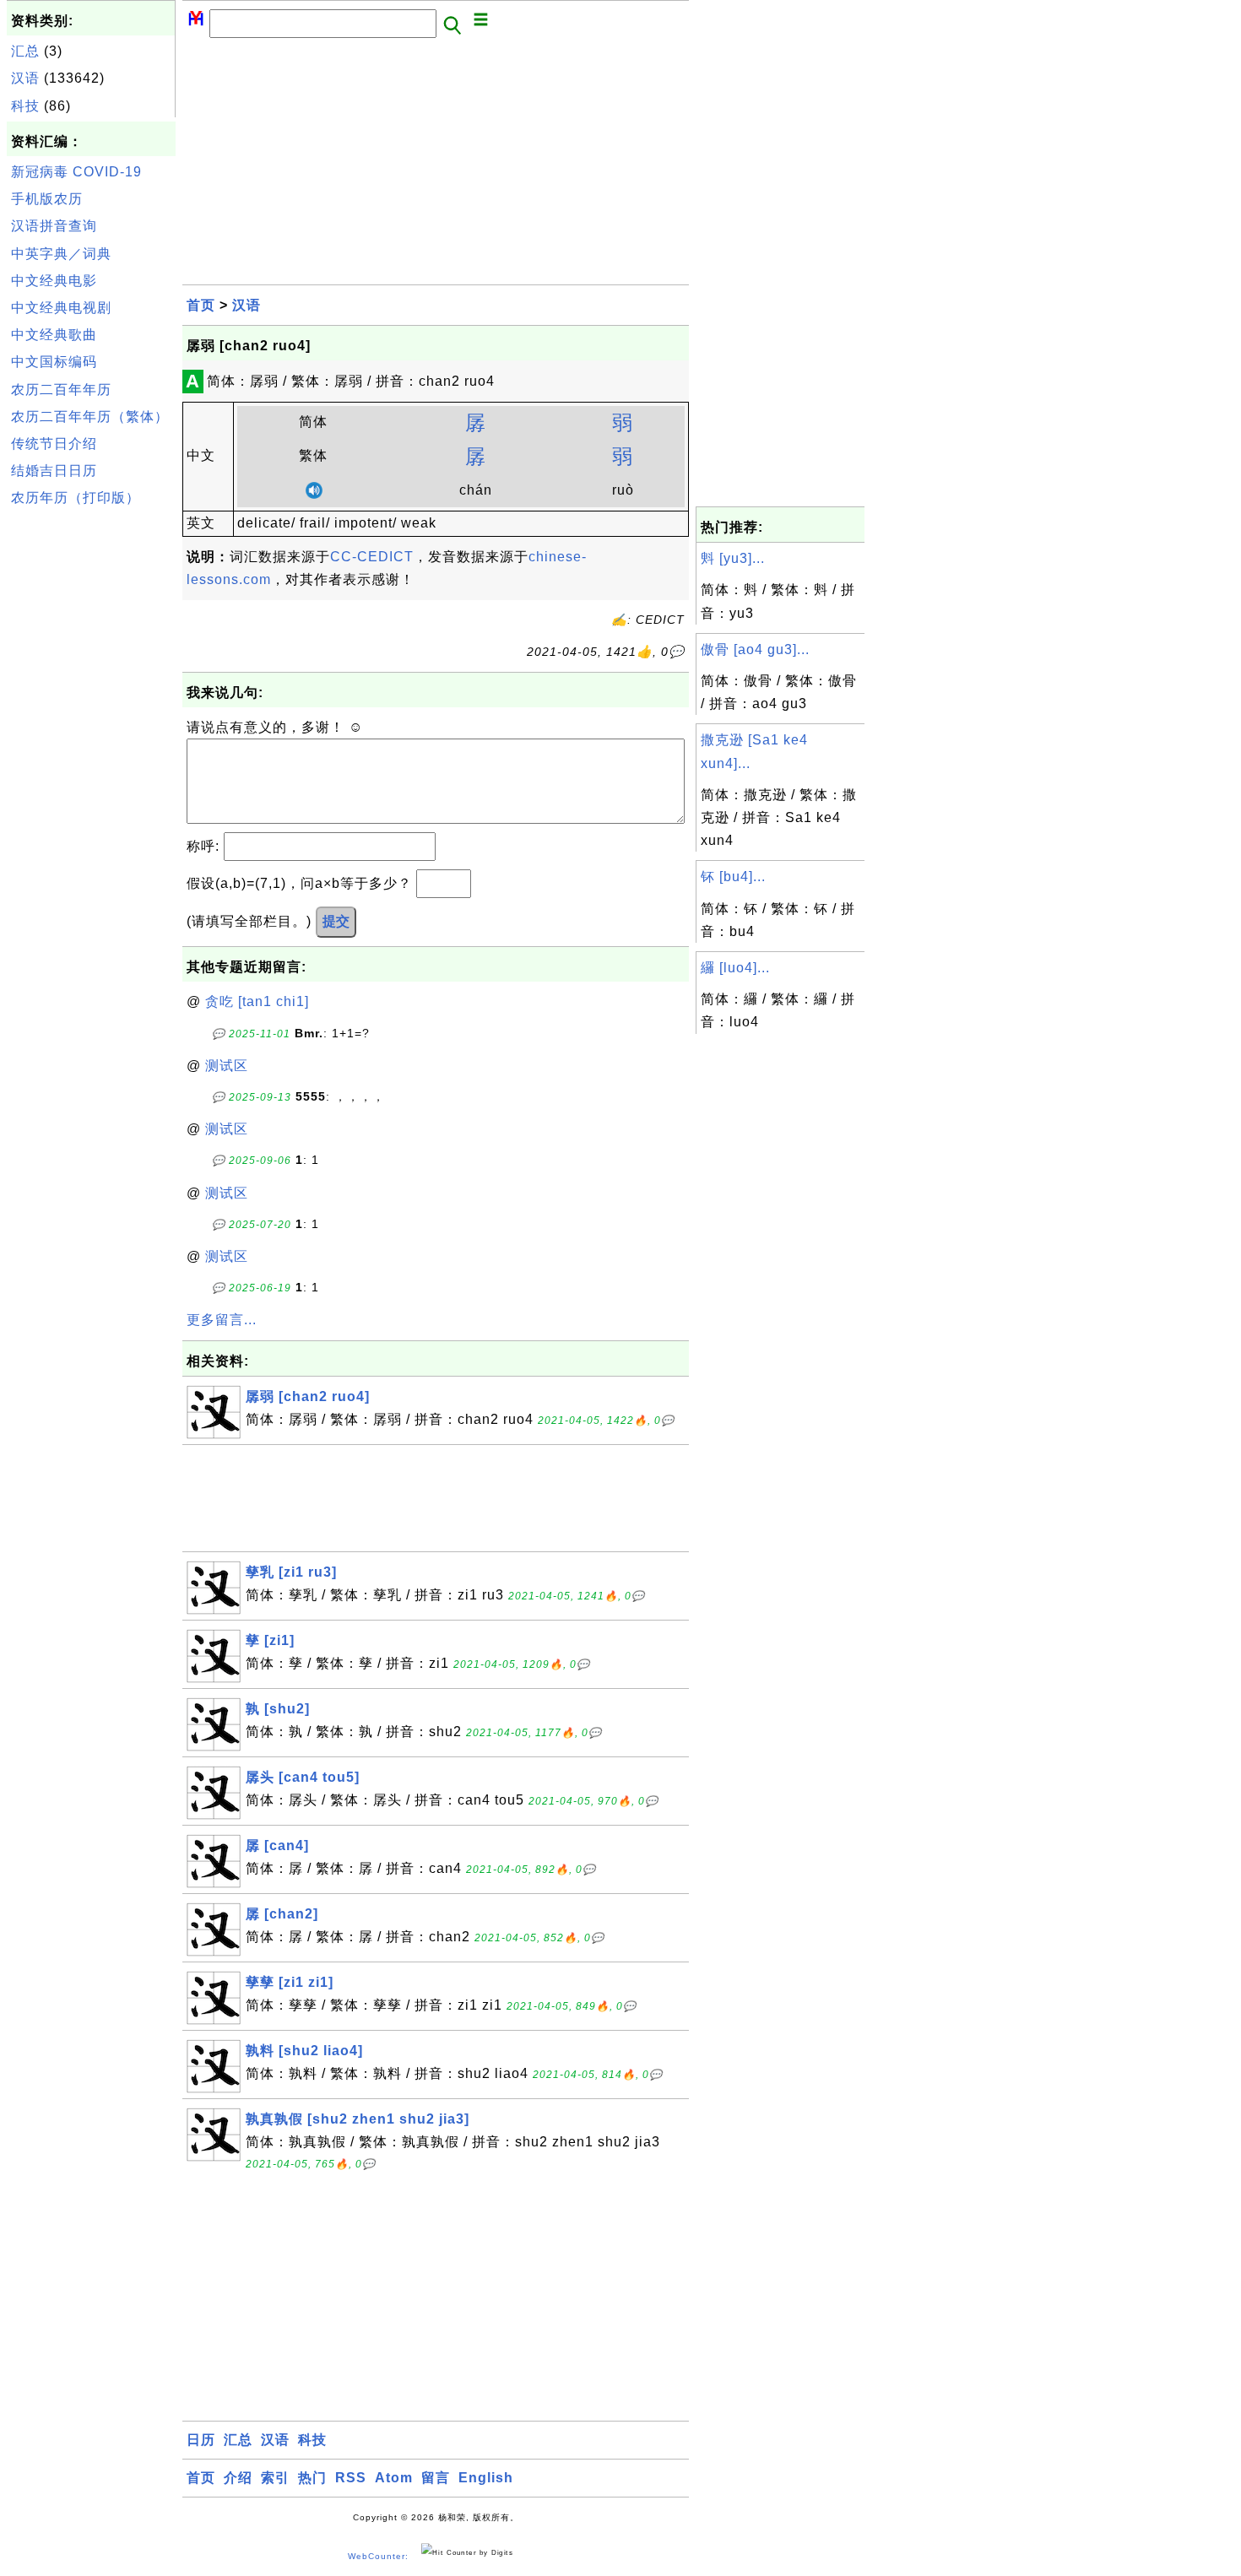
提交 (336, 921)
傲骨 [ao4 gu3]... (755, 649)
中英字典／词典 (61, 254)
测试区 (227, 1066)
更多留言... (222, 1320)
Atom (394, 2478)
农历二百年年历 (61, 390)
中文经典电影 (54, 281)
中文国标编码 (54, 362)
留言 (436, 2478)
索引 (275, 2478)
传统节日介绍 (54, 444)
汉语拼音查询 (54, 226)
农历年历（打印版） (76, 498)
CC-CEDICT (372, 557)
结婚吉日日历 (54, 471)
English (486, 2478)
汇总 (25, 51)
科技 (25, 106)
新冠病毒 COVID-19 (76, 172)
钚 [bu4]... (733, 877)
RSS (351, 2478)
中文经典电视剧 (61, 308)
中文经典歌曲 (54, 335)
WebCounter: (378, 2556)
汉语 (25, 78)
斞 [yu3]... (733, 558)
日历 (201, 2440)
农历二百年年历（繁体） (90, 417)
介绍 (238, 2478)
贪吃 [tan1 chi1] (257, 1001)
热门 (312, 2478)
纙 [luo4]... (735, 968)
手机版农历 (47, 199)
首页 (201, 305)
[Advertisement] (91, 767)
